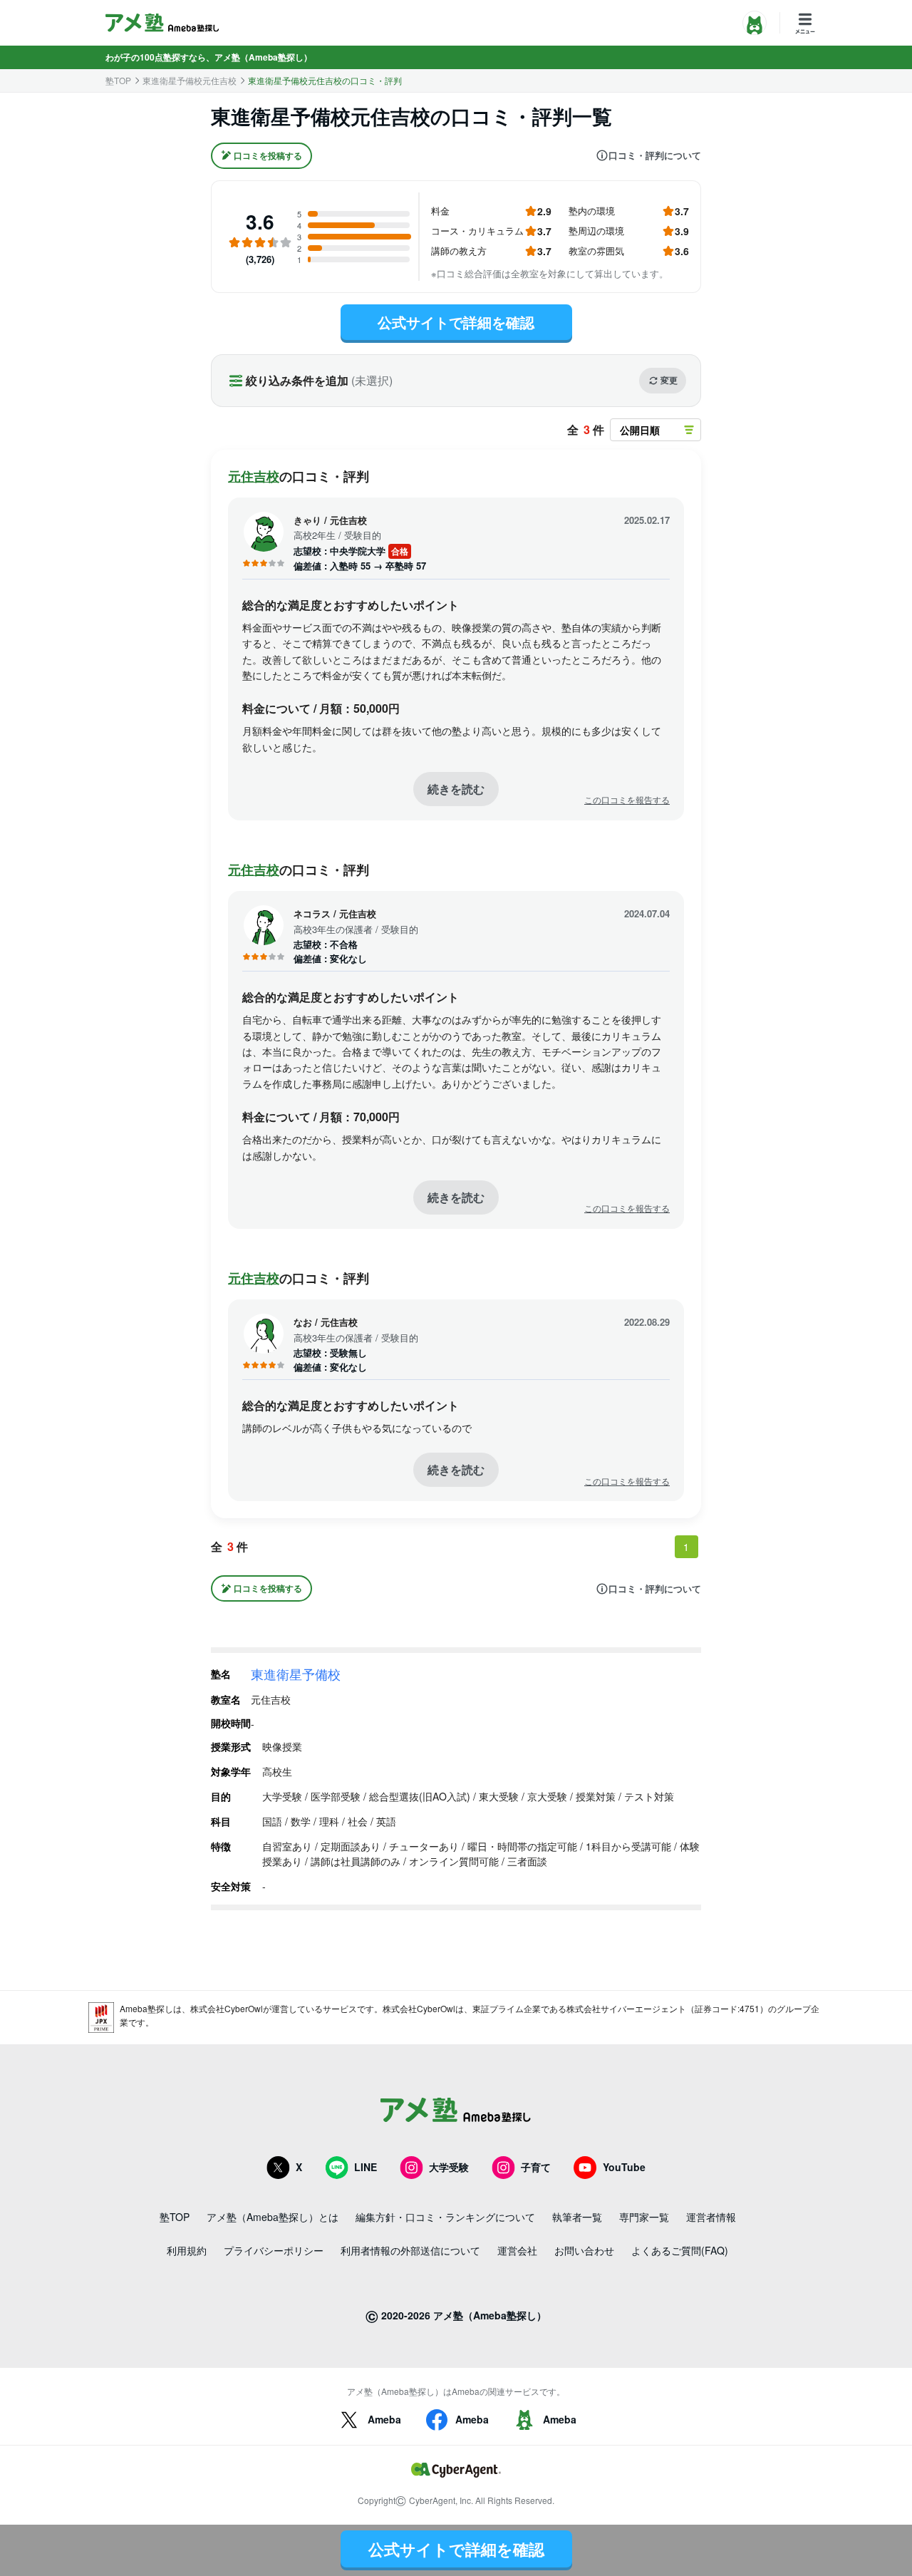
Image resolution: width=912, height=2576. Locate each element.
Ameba (384, 2419)
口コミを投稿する (268, 155)
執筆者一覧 (577, 2217)
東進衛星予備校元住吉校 (190, 81)
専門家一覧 (644, 2217)
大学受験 (449, 2167)
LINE (366, 2167)
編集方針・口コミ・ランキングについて (445, 2217)
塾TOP (118, 81)
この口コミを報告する (627, 800)
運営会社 (517, 2250)
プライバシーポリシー (274, 2250)
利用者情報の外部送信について (410, 2250)
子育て (536, 2167)
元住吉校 (254, 476)
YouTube (624, 2167)
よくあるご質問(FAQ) (680, 2250)
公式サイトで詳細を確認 (456, 322)
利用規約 (187, 2250)
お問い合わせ (584, 2250)
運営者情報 (711, 2217)
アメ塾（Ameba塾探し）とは (273, 2217)
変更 (669, 380)
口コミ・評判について (655, 155)
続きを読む (456, 789)
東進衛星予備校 (296, 1674)
